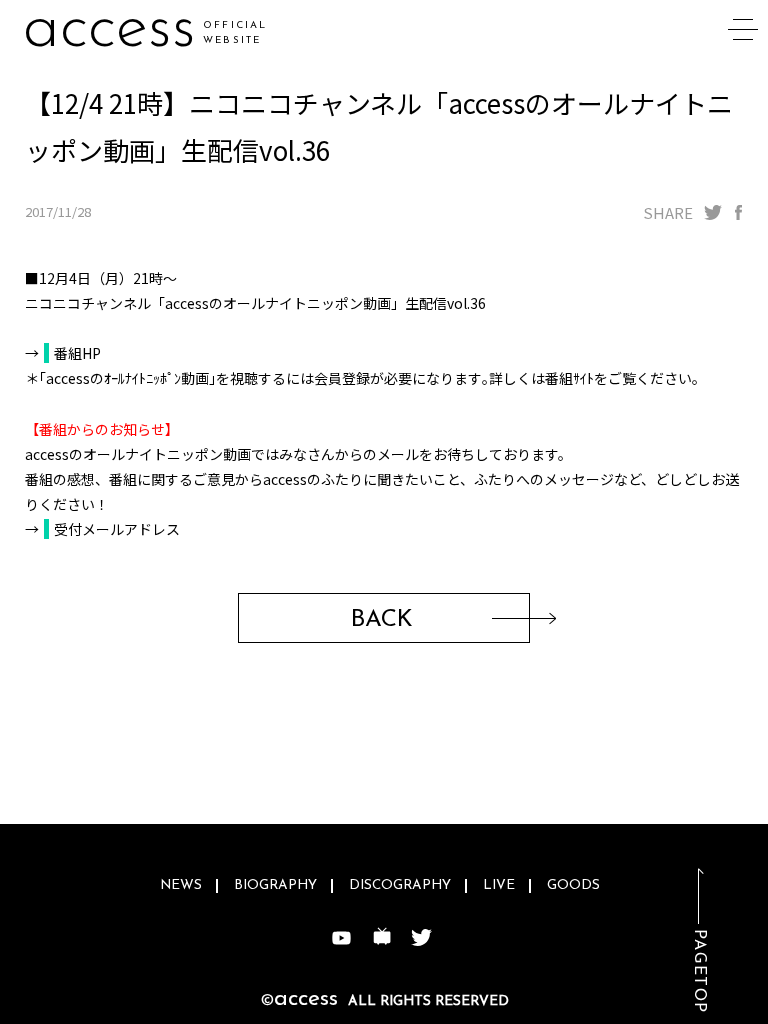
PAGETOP (699, 971)
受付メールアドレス (117, 529)
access (109, 29)
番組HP (77, 353)
